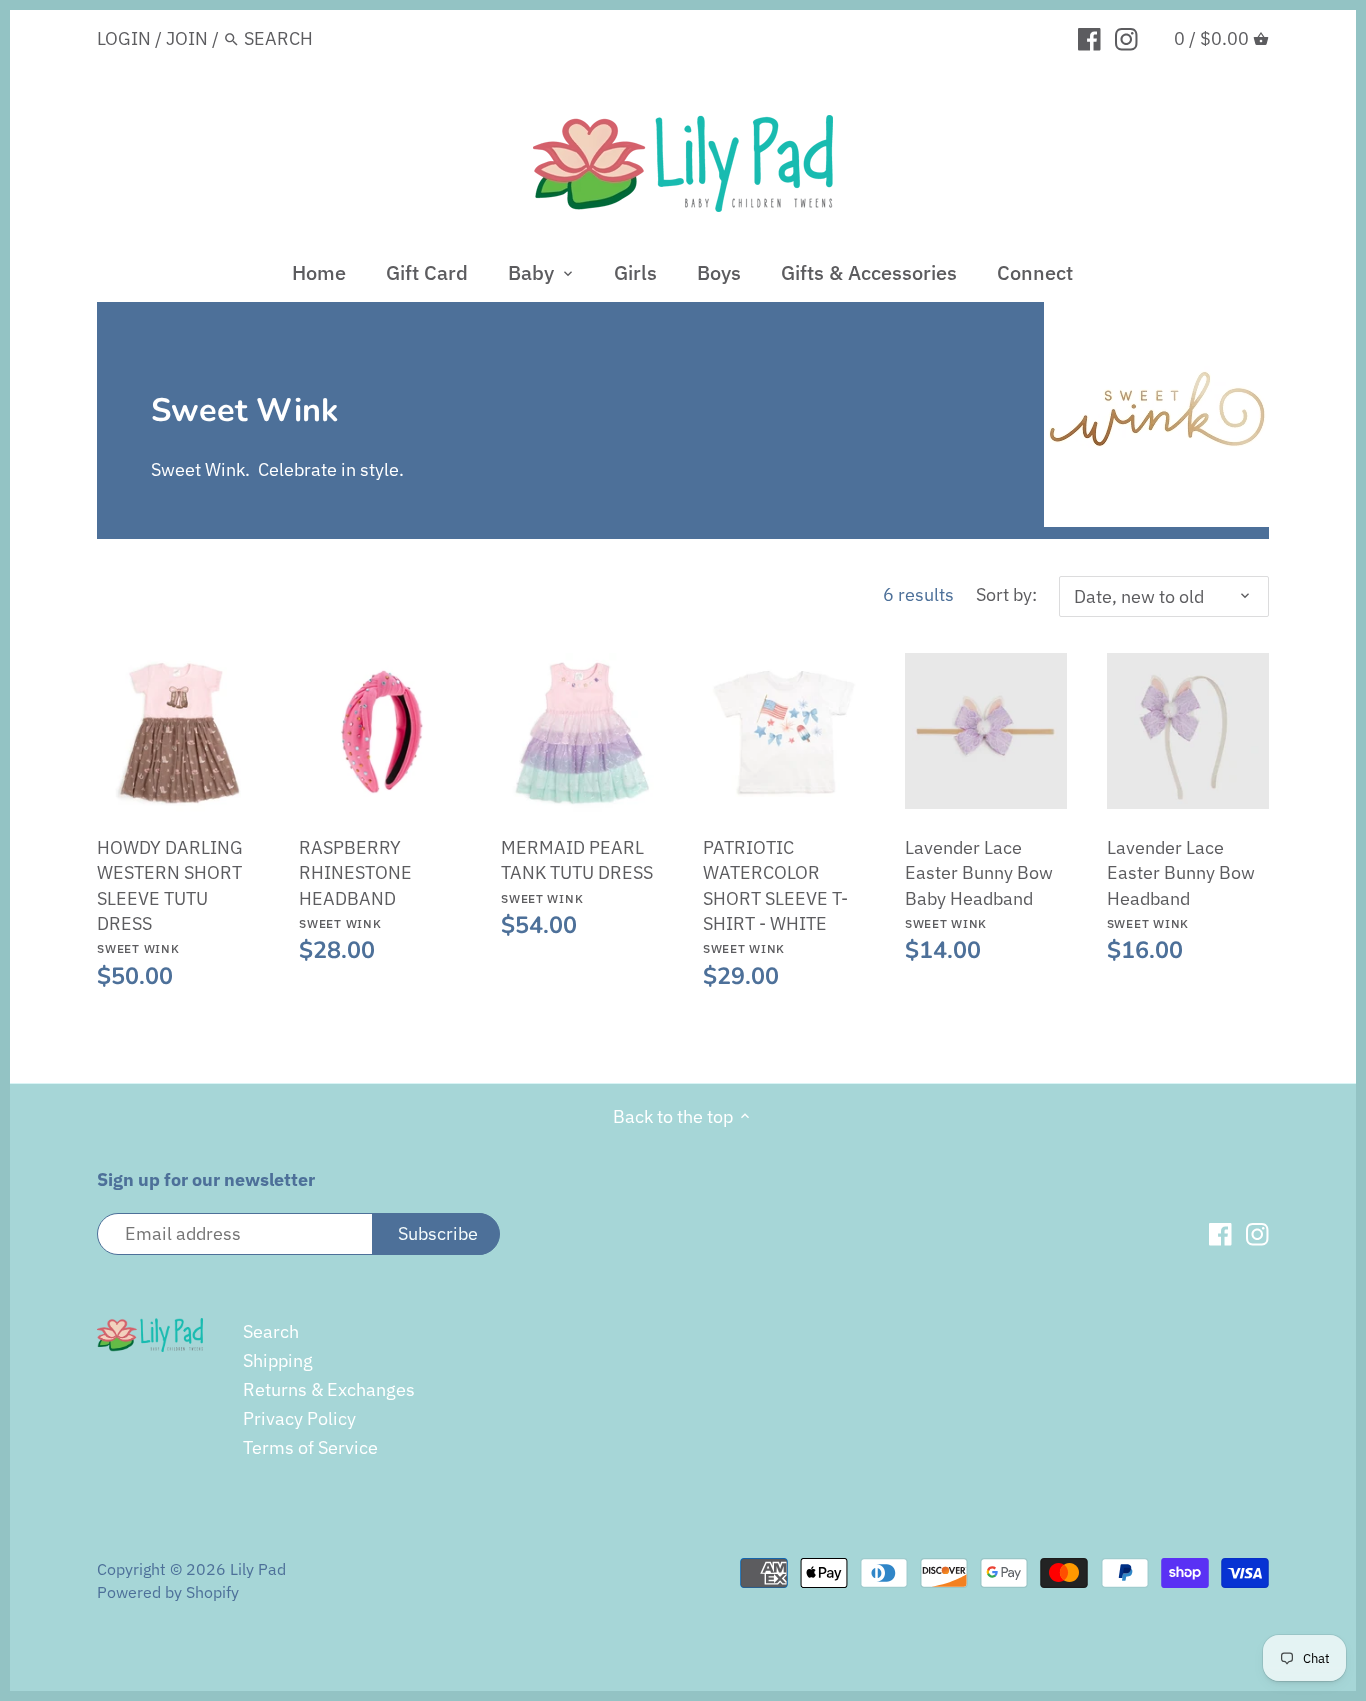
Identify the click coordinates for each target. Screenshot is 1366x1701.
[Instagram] (1126, 38)
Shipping (278, 1360)
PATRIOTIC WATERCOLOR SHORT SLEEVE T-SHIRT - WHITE (775, 896)
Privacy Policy (299, 1418)
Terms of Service (310, 1447)
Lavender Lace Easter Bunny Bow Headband (1181, 883)
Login (124, 38)
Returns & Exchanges (329, 1389)
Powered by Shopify (168, 1591)
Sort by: (1006, 595)
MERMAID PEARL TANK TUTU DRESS (577, 870)
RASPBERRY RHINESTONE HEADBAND (355, 883)
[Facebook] (1089, 38)
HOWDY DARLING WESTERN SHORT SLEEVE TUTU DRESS (170, 896)
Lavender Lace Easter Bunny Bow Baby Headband (979, 883)
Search (271, 1331)
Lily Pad (258, 1568)
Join (187, 38)
